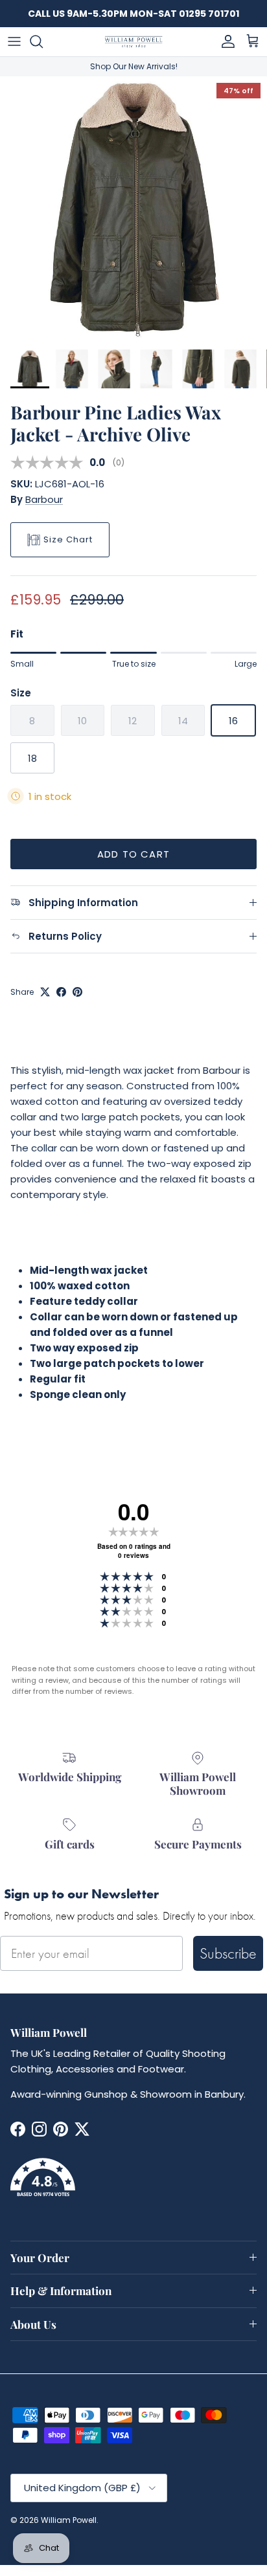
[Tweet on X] (45, 992)
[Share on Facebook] (61, 992)
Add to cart (133, 854)
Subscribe (228, 1953)
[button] (133, 2185)
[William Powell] (133, 42)
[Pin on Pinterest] (77, 992)
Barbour (44, 499)
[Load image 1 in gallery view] (133, 210)
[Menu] (14, 41)
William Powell (69, 2520)
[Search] (43, 41)
